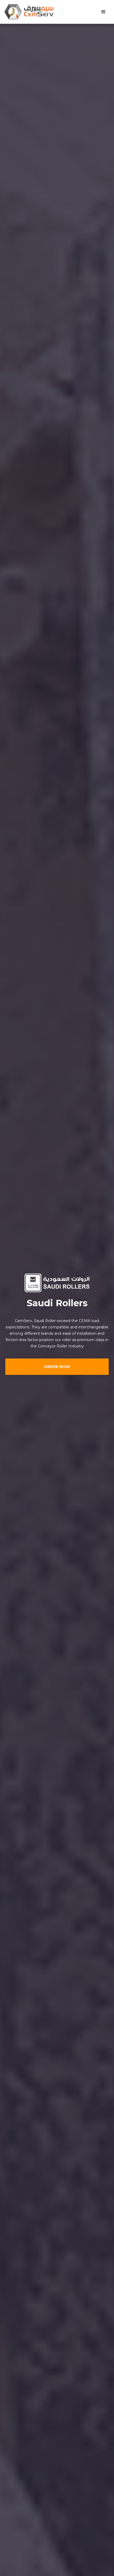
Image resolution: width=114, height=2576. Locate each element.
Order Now (57, 1367)
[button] (103, 12)
